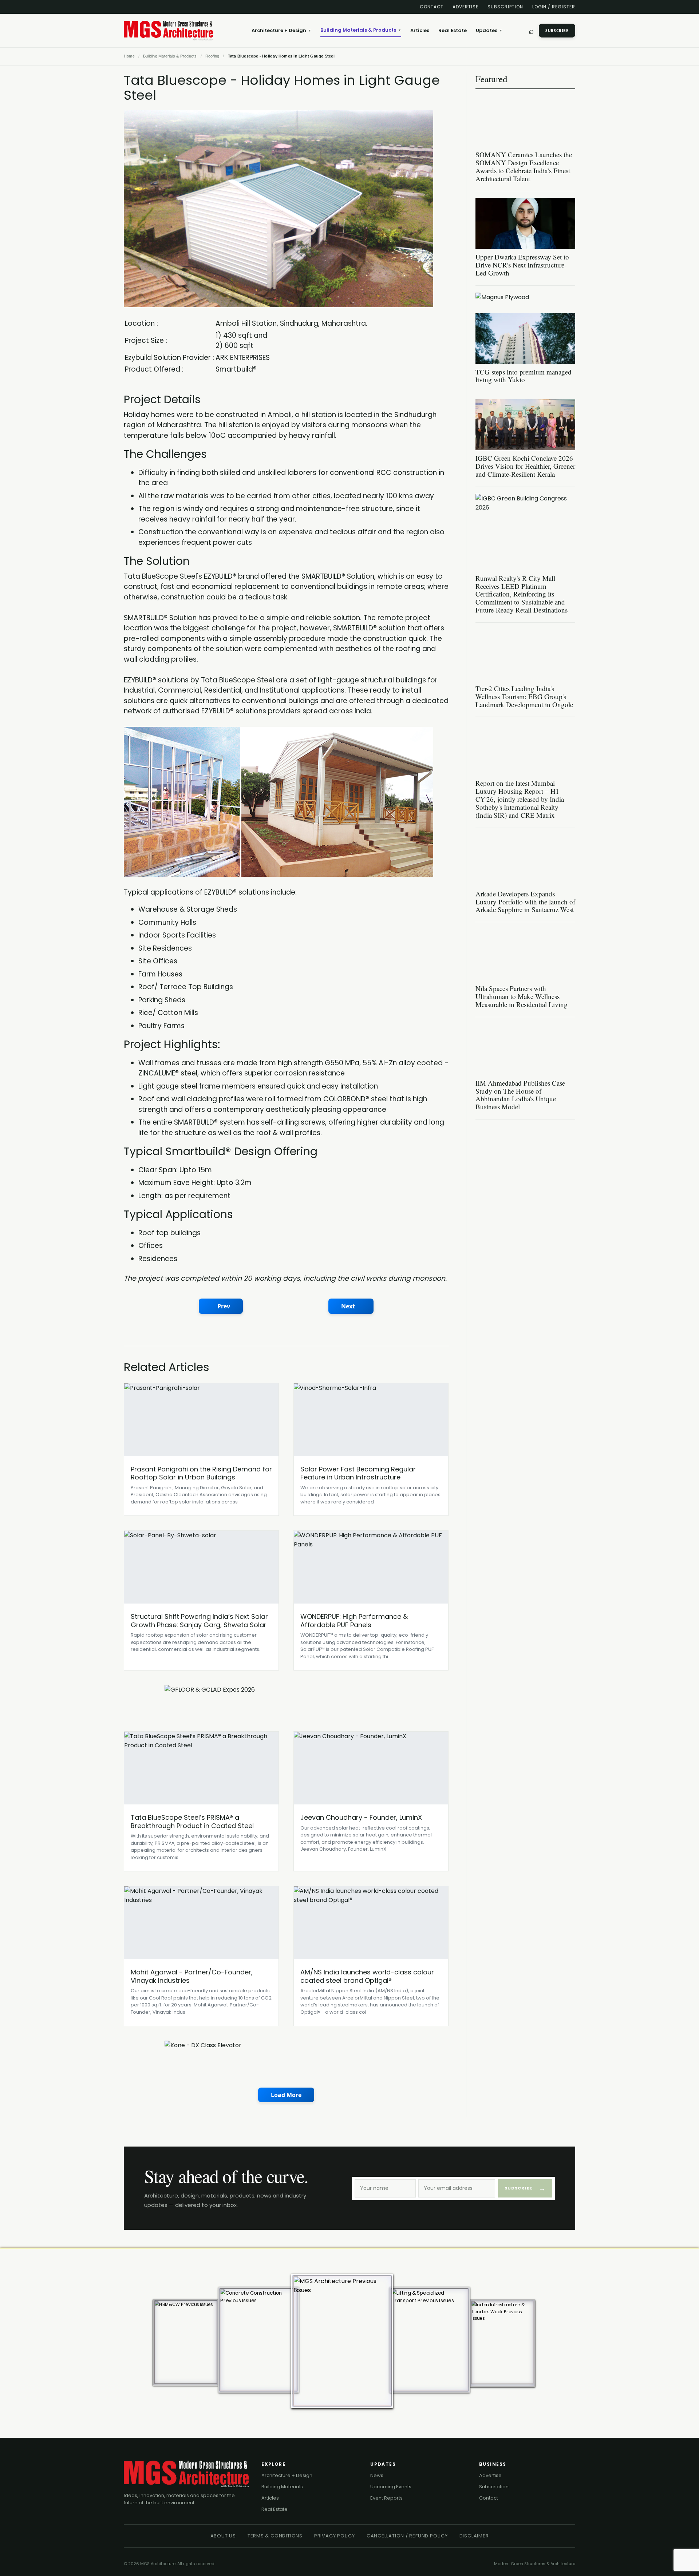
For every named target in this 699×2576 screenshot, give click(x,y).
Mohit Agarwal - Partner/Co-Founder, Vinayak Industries (192, 1976)
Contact (432, 7)
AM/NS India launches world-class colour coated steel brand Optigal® (367, 1976)
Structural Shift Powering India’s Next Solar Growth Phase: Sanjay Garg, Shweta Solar (199, 1621)
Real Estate (453, 30)
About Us (223, 2536)
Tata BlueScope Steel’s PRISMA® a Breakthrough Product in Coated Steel (192, 1822)
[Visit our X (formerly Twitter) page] (152, 7)
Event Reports (386, 2498)
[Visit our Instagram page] (177, 7)
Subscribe (557, 31)
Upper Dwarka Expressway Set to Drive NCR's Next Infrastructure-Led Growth (522, 265)
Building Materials (282, 2487)
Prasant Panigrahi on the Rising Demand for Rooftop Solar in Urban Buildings (201, 1473)
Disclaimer (474, 2536)
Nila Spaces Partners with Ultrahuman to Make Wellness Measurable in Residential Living (522, 996)
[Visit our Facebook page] (139, 7)
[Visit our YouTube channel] (165, 7)
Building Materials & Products (361, 30)
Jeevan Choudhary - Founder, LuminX (361, 1817)
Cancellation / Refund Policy (407, 2536)
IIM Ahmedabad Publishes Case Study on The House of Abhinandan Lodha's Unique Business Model (520, 1095)
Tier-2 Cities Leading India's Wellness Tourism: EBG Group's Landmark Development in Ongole (524, 696)
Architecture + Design (281, 30)
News (377, 2475)
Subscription (505, 7)
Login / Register (554, 7)
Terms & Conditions (275, 2536)
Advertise (465, 7)
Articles (420, 30)
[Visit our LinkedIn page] (127, 7)
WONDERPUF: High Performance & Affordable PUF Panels (354, 1621)
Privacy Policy (335, 2536)
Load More (286, 2095)
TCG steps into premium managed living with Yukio (524, 376)
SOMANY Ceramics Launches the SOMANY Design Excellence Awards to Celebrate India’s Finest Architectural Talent (524, 167)
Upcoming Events (391, 2487)
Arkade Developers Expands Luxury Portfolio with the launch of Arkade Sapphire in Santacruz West (525, 902)
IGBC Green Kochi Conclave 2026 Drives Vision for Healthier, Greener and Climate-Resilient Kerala (525, 466)
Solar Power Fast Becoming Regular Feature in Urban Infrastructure (358, 1473)
